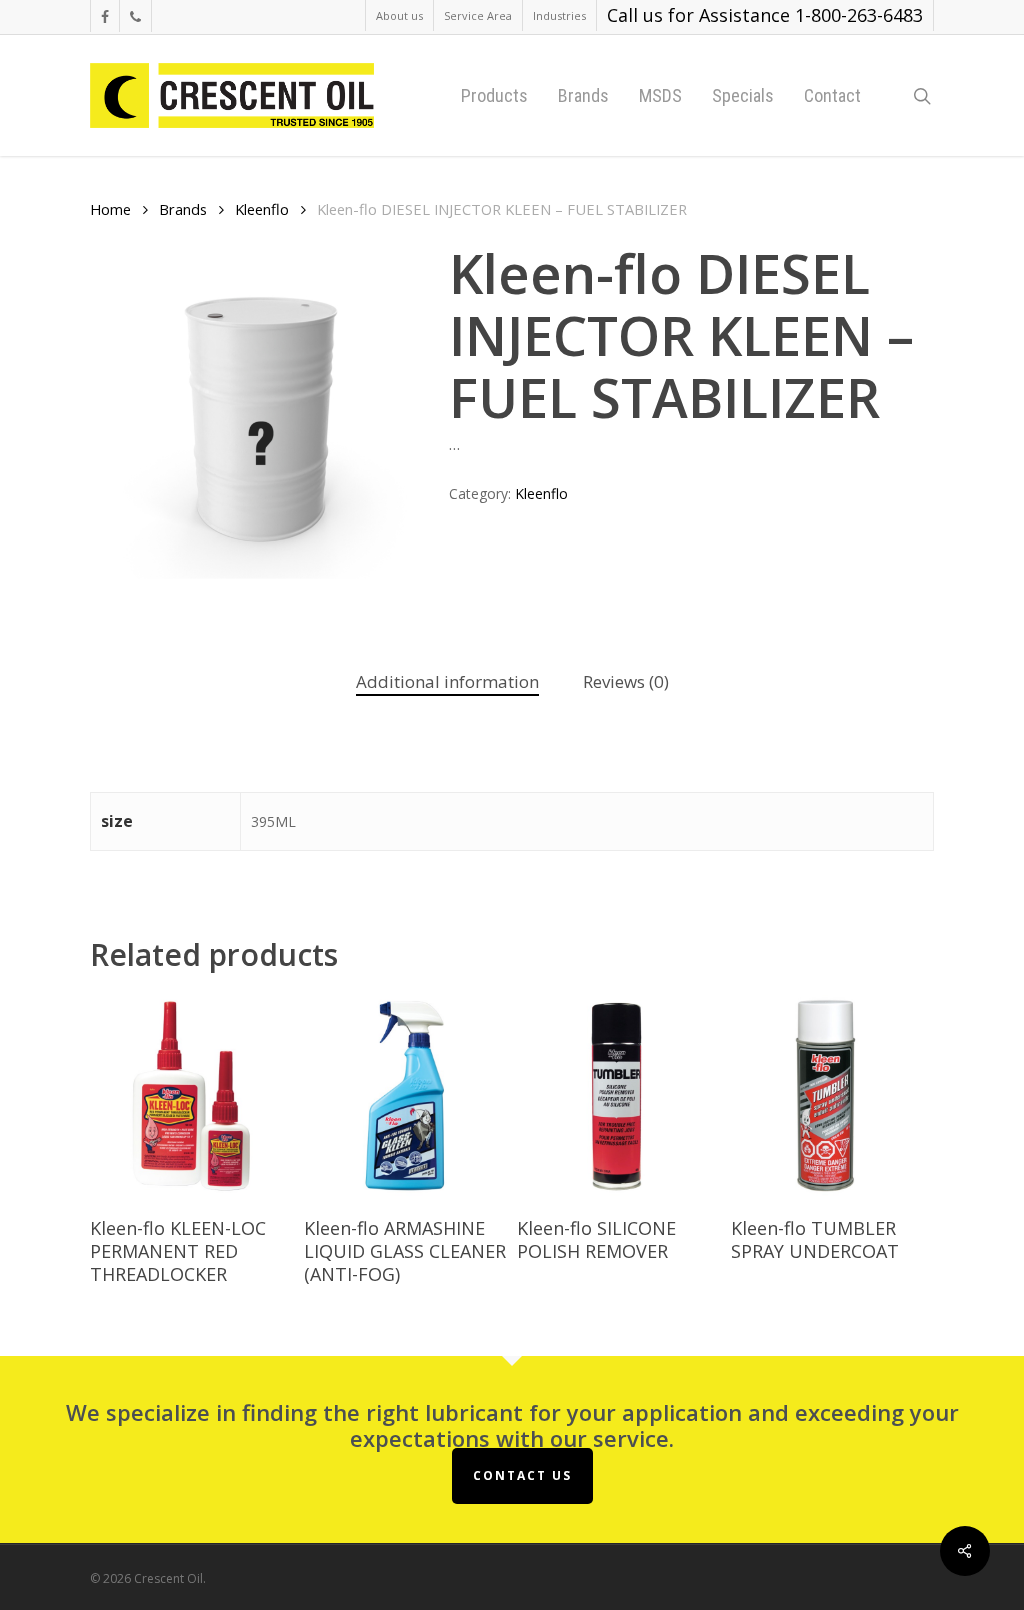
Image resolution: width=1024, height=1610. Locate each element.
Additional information (447, 681)
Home (110, 209)
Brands (183, 209)
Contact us (522, 1475)
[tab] (447, 682)
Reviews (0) (626, 681)
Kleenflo (262, 209)
